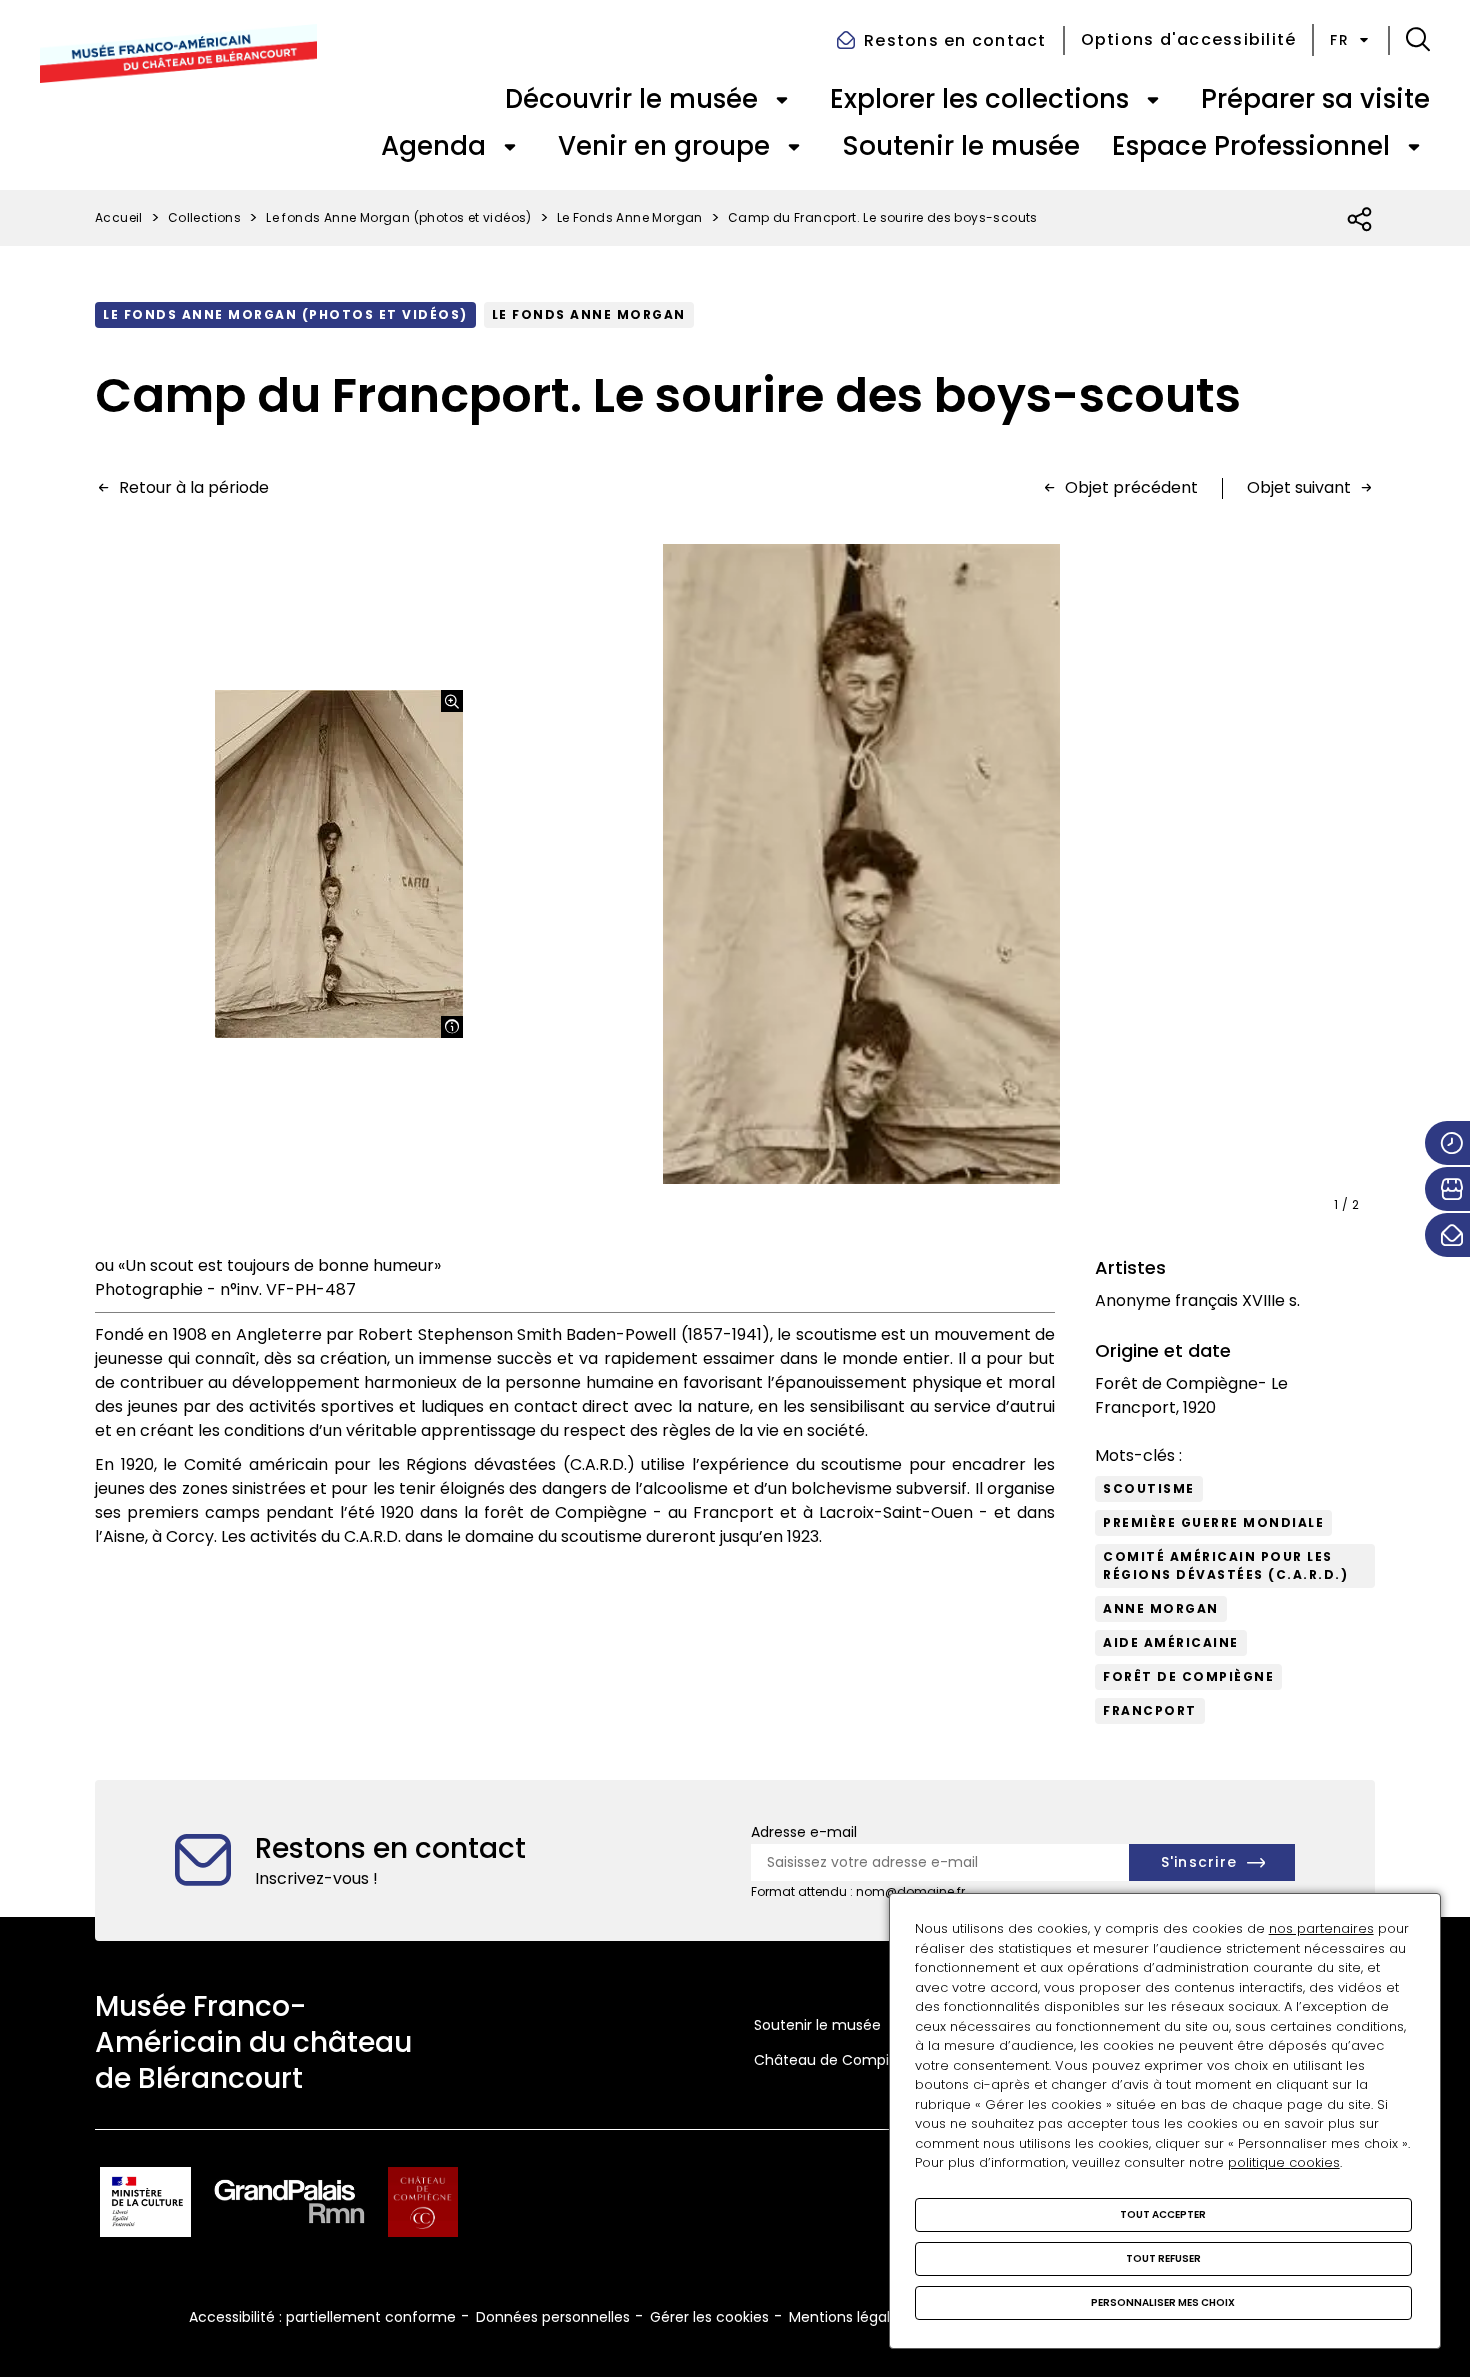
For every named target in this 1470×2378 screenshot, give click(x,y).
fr (1339, 40)
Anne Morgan (1161, 1608)
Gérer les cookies (709, 2317)
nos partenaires (1321, 1928)
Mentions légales (847, 2317)
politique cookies (1284, 2162)
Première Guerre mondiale (1213, 1522)
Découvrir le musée (631, 99)
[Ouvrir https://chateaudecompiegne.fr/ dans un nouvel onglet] (423, 2205)
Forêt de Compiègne (1188, 1676)
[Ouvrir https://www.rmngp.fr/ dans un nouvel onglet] (290, 2205)
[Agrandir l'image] (452, 701)
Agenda (433, 146)
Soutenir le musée (961, 146)
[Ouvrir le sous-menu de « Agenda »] (510, 147)
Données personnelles (553, 2317)
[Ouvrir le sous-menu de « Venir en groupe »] (794, 147)
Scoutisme (1149, 1488)
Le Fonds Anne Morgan (630, 217)
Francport (1150, 1710)
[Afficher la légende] (452, 1027)
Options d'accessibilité (1189, 39)
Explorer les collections (979, 99)
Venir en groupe (664, 146)
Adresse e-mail (804, 1832)
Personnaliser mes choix (1163, 2302)
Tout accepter (1163, 2214)
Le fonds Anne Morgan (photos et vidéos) (399, 217)
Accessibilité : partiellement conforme (322, 2317)
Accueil (119, 217)
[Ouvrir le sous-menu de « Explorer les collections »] (1153, 100)
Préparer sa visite (1315, 99)
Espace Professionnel (1251, 146)
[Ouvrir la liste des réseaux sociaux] (1360, 220)
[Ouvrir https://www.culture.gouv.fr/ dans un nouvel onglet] (145, 2205)
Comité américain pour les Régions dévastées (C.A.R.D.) (1225, 1565)
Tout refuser (1163, 2258)
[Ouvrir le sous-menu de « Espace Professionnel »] (1414, 147)
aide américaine (1171, 1642)
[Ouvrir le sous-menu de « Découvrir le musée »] (782, 100)
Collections (204, 217)
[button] (1418, 40)
